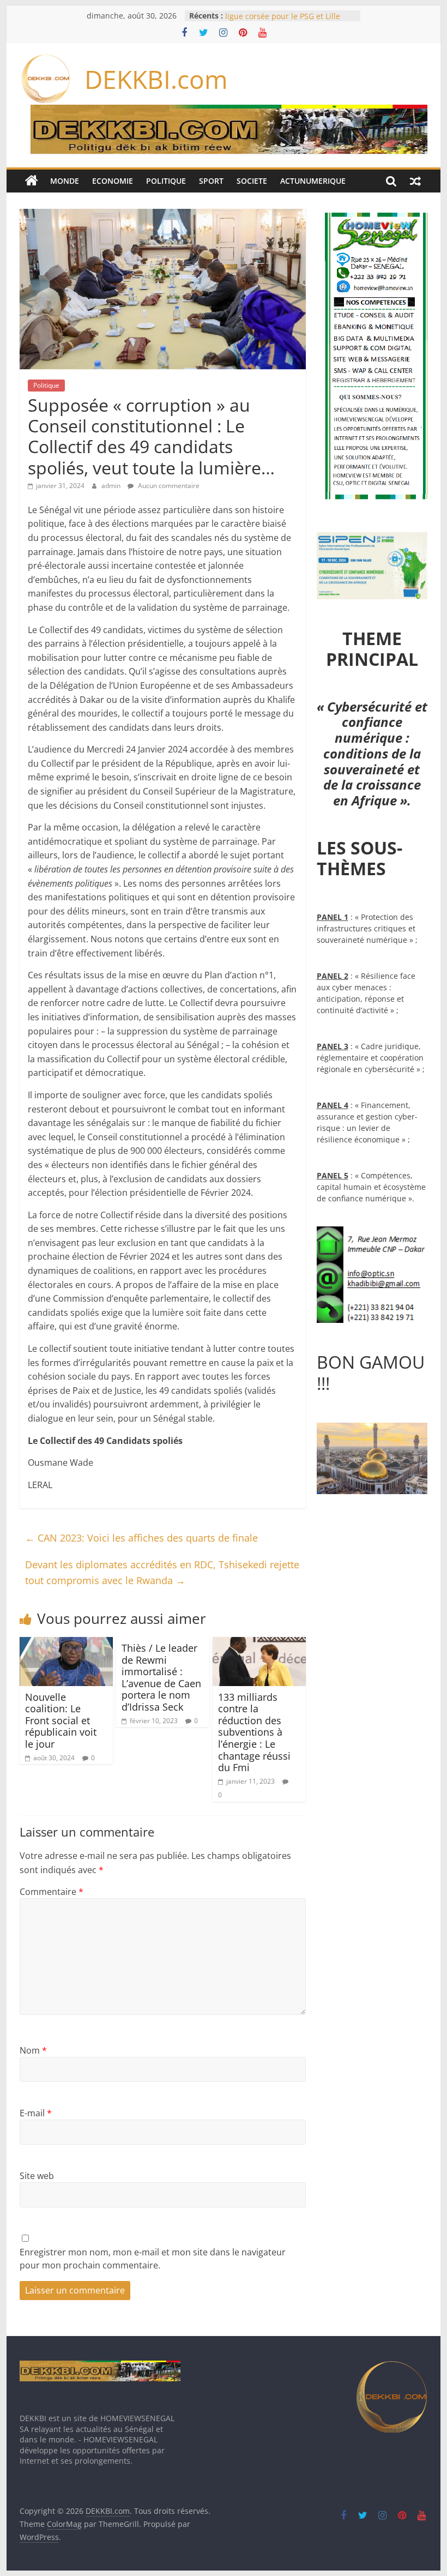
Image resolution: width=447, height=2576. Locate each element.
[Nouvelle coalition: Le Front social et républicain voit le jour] (66, 1644)
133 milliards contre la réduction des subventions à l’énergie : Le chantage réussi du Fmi (254, 1732)
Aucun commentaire (168, 486)
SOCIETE (252, 181)
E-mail (36, 2113)
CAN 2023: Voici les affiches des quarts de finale (141, 1538)
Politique (46, 385)
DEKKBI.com (156, 79)
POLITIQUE (166, 181)
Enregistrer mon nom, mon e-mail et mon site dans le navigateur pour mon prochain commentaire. (153, 2259)
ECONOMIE (113, 181)
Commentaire (52, 1892)
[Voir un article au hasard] (415, 181)
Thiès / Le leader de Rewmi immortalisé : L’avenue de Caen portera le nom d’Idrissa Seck (161, 1677)
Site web (37, 2176)
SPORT (211, 181)
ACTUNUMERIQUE (313, 181)
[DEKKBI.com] (32, 181)
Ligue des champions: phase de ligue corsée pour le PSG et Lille (283, 21)
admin (112, 486)
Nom (33, 2050)
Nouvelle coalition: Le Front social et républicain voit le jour (61, 1720)
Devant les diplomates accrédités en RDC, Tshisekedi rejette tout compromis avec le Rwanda (162, 1572)
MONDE (65, 181)
